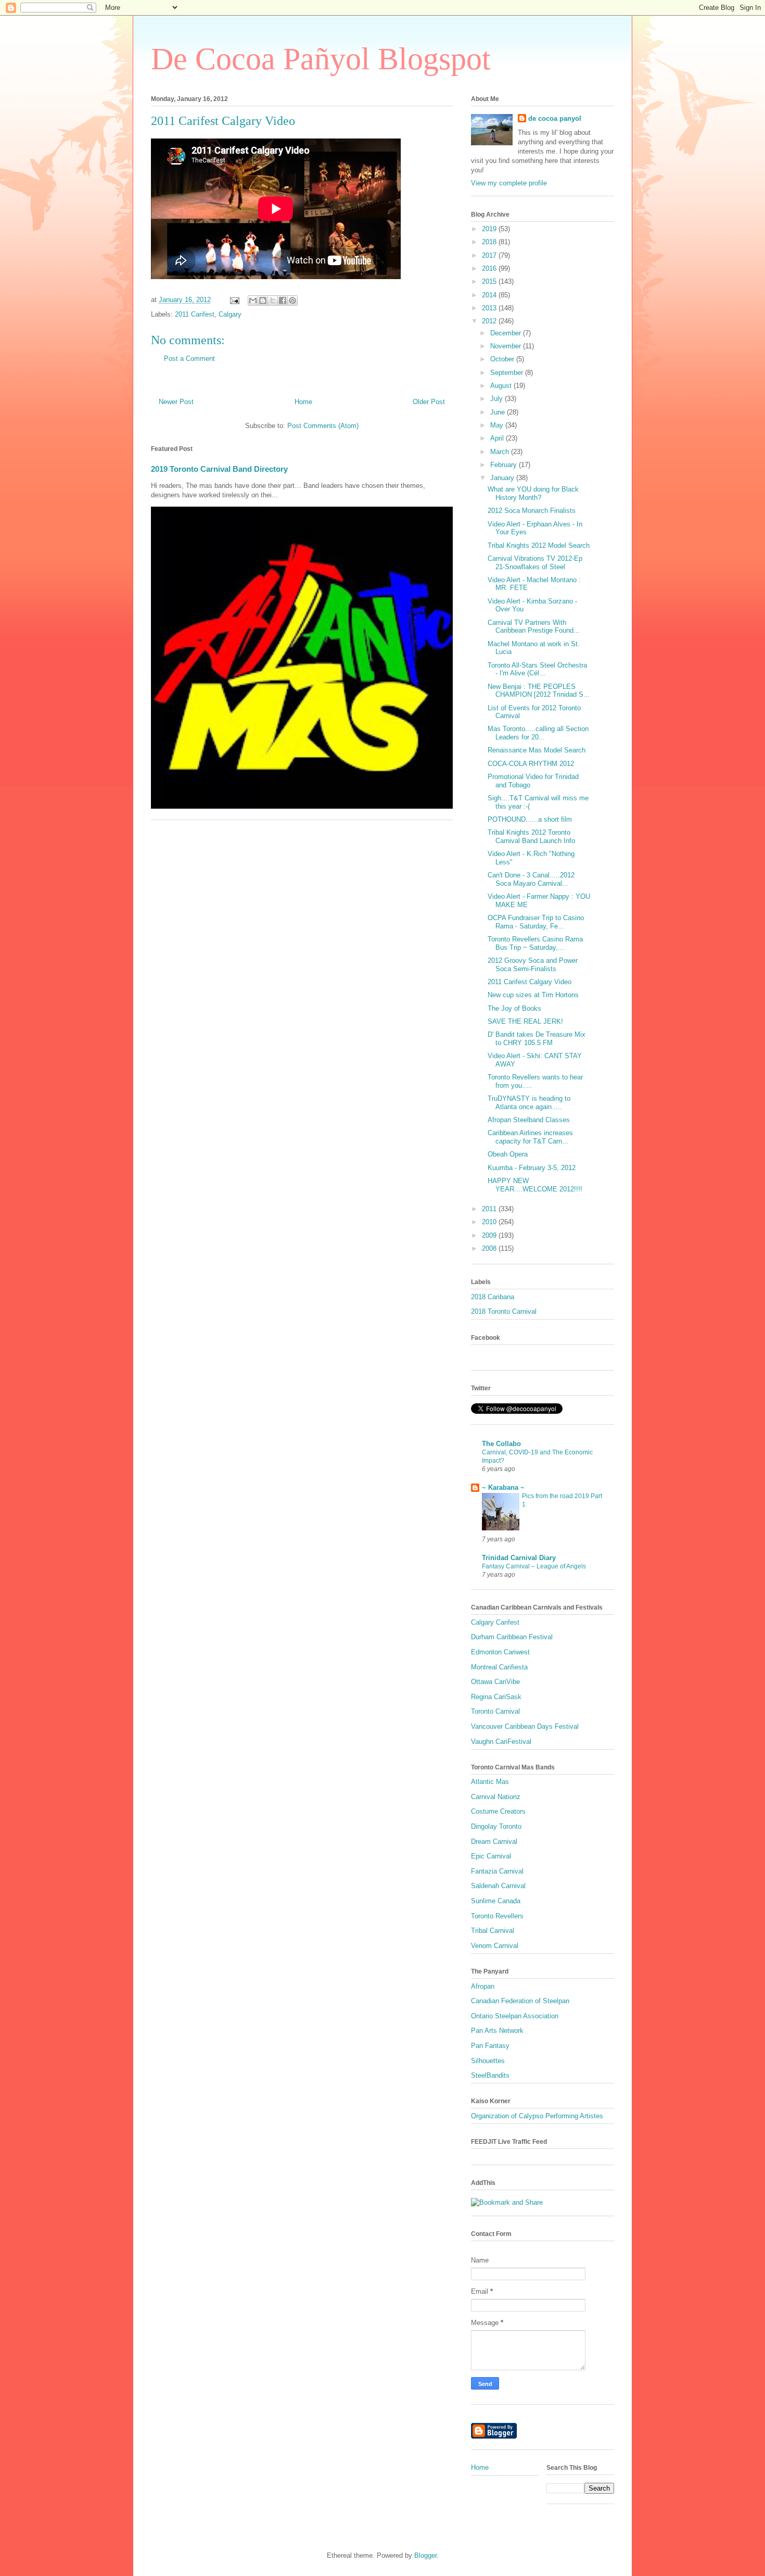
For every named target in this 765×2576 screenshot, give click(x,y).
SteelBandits (490, 2075)
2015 (490, 281)
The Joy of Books (514, 1008)
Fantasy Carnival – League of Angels (534, 1566)
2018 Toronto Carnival (504, 1311)
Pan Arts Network (497, 2031)
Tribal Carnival (493, 1931)
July (498, 399)
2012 (490, 321)
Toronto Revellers (497, 1916)
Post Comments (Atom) (323, 426)
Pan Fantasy (490, 2046)
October (503, 359)
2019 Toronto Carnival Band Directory (219, 469)
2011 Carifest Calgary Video (530, 982)
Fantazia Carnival (497, 1871)
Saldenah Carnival (498, 1886)
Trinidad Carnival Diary (519, 1558)
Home (303, 402)
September (508, 373)
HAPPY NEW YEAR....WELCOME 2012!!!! (535, 1185)
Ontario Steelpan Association (515, 2016)
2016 (490, 268)
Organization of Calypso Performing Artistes (537, 2116)
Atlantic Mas (490, 1782)
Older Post (429, 402)
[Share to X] (273, 300)
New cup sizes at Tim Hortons (533, 995)
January (503, 478)
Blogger (425, 2555)
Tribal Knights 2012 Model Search (539, 545)
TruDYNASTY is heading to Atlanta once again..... (529, 1103)
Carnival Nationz (496, 1797)
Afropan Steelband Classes (529, 1120)
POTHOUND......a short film (530, 819)
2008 (490, 1248)
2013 (490, 308)
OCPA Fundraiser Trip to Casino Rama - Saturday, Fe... (536, 922)
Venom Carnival (495, 1946)
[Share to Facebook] (283, 300)
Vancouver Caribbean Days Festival (525, 1726)
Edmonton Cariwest (500, 1652)
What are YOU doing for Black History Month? (533, 493)
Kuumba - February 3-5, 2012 (532, 1168)
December (507, 333)
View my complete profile (509, 183)
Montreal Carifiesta (499, 1667)
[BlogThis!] (263, 300)
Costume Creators (498, 1811)
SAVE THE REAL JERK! (525, 1021)
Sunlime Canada (496, 1901)
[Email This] (253, 300)
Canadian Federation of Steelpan (520, 2001)
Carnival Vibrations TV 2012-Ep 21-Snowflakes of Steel (535, 563)
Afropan (483, 1986)
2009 (490, 1235)
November (507, 346)
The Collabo (501, 1444)
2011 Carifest (195, 314)
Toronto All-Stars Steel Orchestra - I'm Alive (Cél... (537, 669)
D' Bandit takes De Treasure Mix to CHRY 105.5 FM (537, 1039)
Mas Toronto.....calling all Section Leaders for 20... (538, 733)
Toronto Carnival (495, 1711)
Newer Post (176, 402)
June (499, 412)
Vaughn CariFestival (501, 1742)
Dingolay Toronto (496, 1826)
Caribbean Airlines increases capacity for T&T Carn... (530, 1137)
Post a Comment (189, 359)
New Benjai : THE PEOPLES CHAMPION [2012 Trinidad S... (539, 691)
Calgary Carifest (495, 1622)
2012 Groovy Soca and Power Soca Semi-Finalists (533, 965)
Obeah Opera (508, 1154)
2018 (490, 242)
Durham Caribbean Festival (512, 1637)
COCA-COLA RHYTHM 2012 (531, 764)
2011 (490, 1209)
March (501, 452)
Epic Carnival (491, 1856)
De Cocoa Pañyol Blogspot (321, 59)
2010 (490, 1222)
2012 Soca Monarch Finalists (532, 511)
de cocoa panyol (555, 118)
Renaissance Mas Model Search (537, 750)
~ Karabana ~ (503, 1487)
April (498, 438)
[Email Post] (234, 300)
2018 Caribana (493, 1297)
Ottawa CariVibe (495, 1682)
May (498, 425)
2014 (490, 295)
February (505, 465)
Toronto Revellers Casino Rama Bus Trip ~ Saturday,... (535, 943)
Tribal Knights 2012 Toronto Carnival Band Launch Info (531, 837)
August (502, 386)
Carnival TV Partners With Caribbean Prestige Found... (534, 627)
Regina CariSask (496, 1697)
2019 (490, 229)
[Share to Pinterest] (292, 300)
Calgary (230, 314)
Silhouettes (488, 2061)
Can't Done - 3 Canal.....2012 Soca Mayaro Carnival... (531, 879)
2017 (490, 255)
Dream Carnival (494, 1842)
